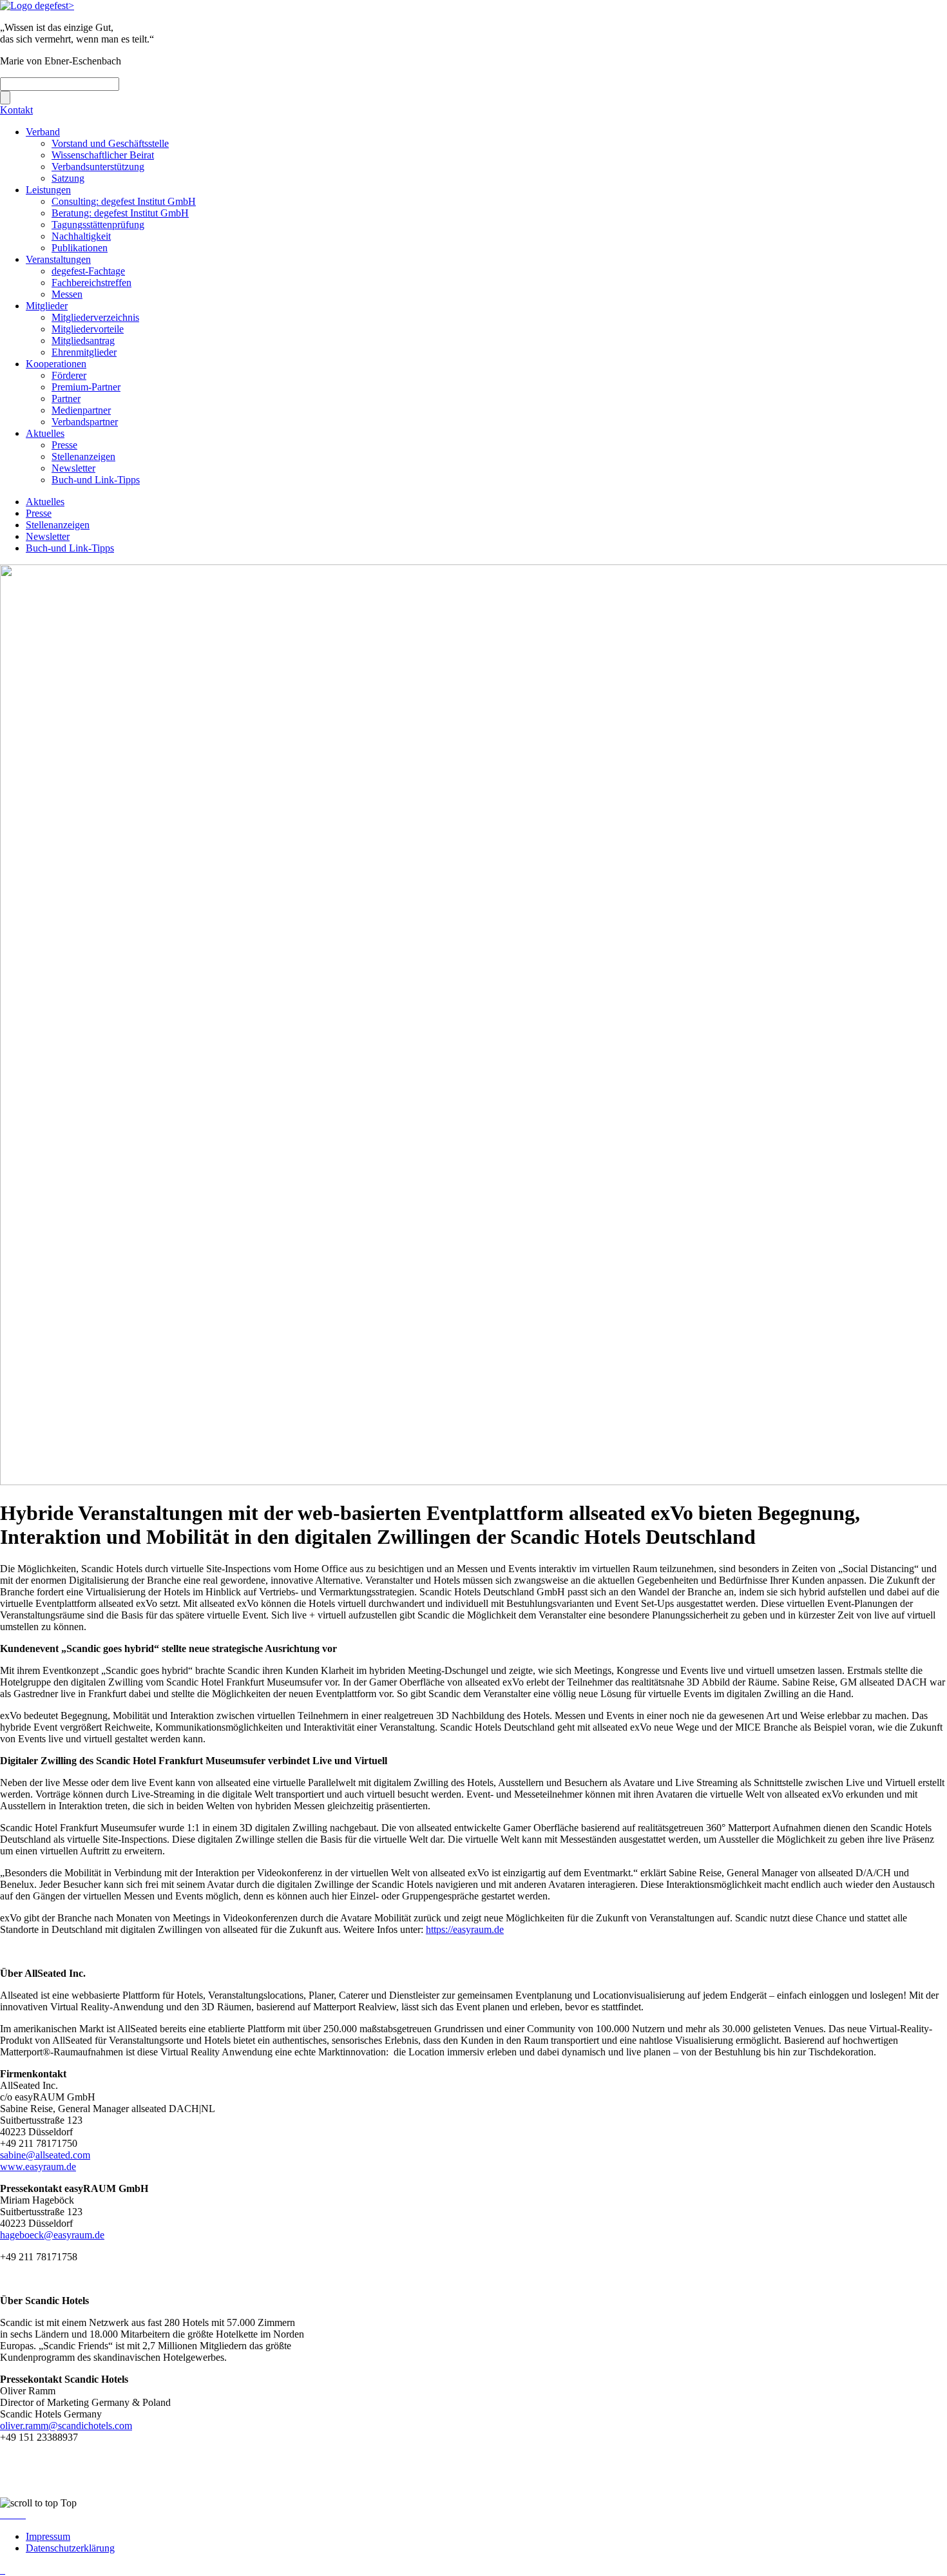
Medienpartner (81, 410)
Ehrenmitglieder (84, 352)
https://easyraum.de (465, 1929)
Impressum (48, 2536)
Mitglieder (47, 306)
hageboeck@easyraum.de (52, 2235)
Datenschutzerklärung (70, 2548)
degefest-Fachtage (88, 271)
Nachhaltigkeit (81, 236)
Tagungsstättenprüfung (98, 225)
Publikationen (80, 248)
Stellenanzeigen (83, 457)
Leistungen (48, 190)
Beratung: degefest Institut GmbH (120, 213)
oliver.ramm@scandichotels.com (66, 2426)
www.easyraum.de (38, 2167)
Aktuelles (45, 433)
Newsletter (73, 468)
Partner (66, 399)
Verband (43, 132)
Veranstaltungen (58, 259)
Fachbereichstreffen (91, 283)
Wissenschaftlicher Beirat (103, 155)
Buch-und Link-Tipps (96, 480)
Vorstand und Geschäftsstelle (110, 143)
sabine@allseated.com (45, 2155)
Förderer (69, 375)
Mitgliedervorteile (88, 329)
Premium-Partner (86, 387)
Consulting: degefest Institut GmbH (124, 201)
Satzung (68, 178)
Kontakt (16, 110)
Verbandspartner (85, 422)
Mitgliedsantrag (83, 341)
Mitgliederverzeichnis (95, 317)
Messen (67, 294)
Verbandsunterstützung (98, 167)
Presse (64, 445)
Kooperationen (56, 364)
